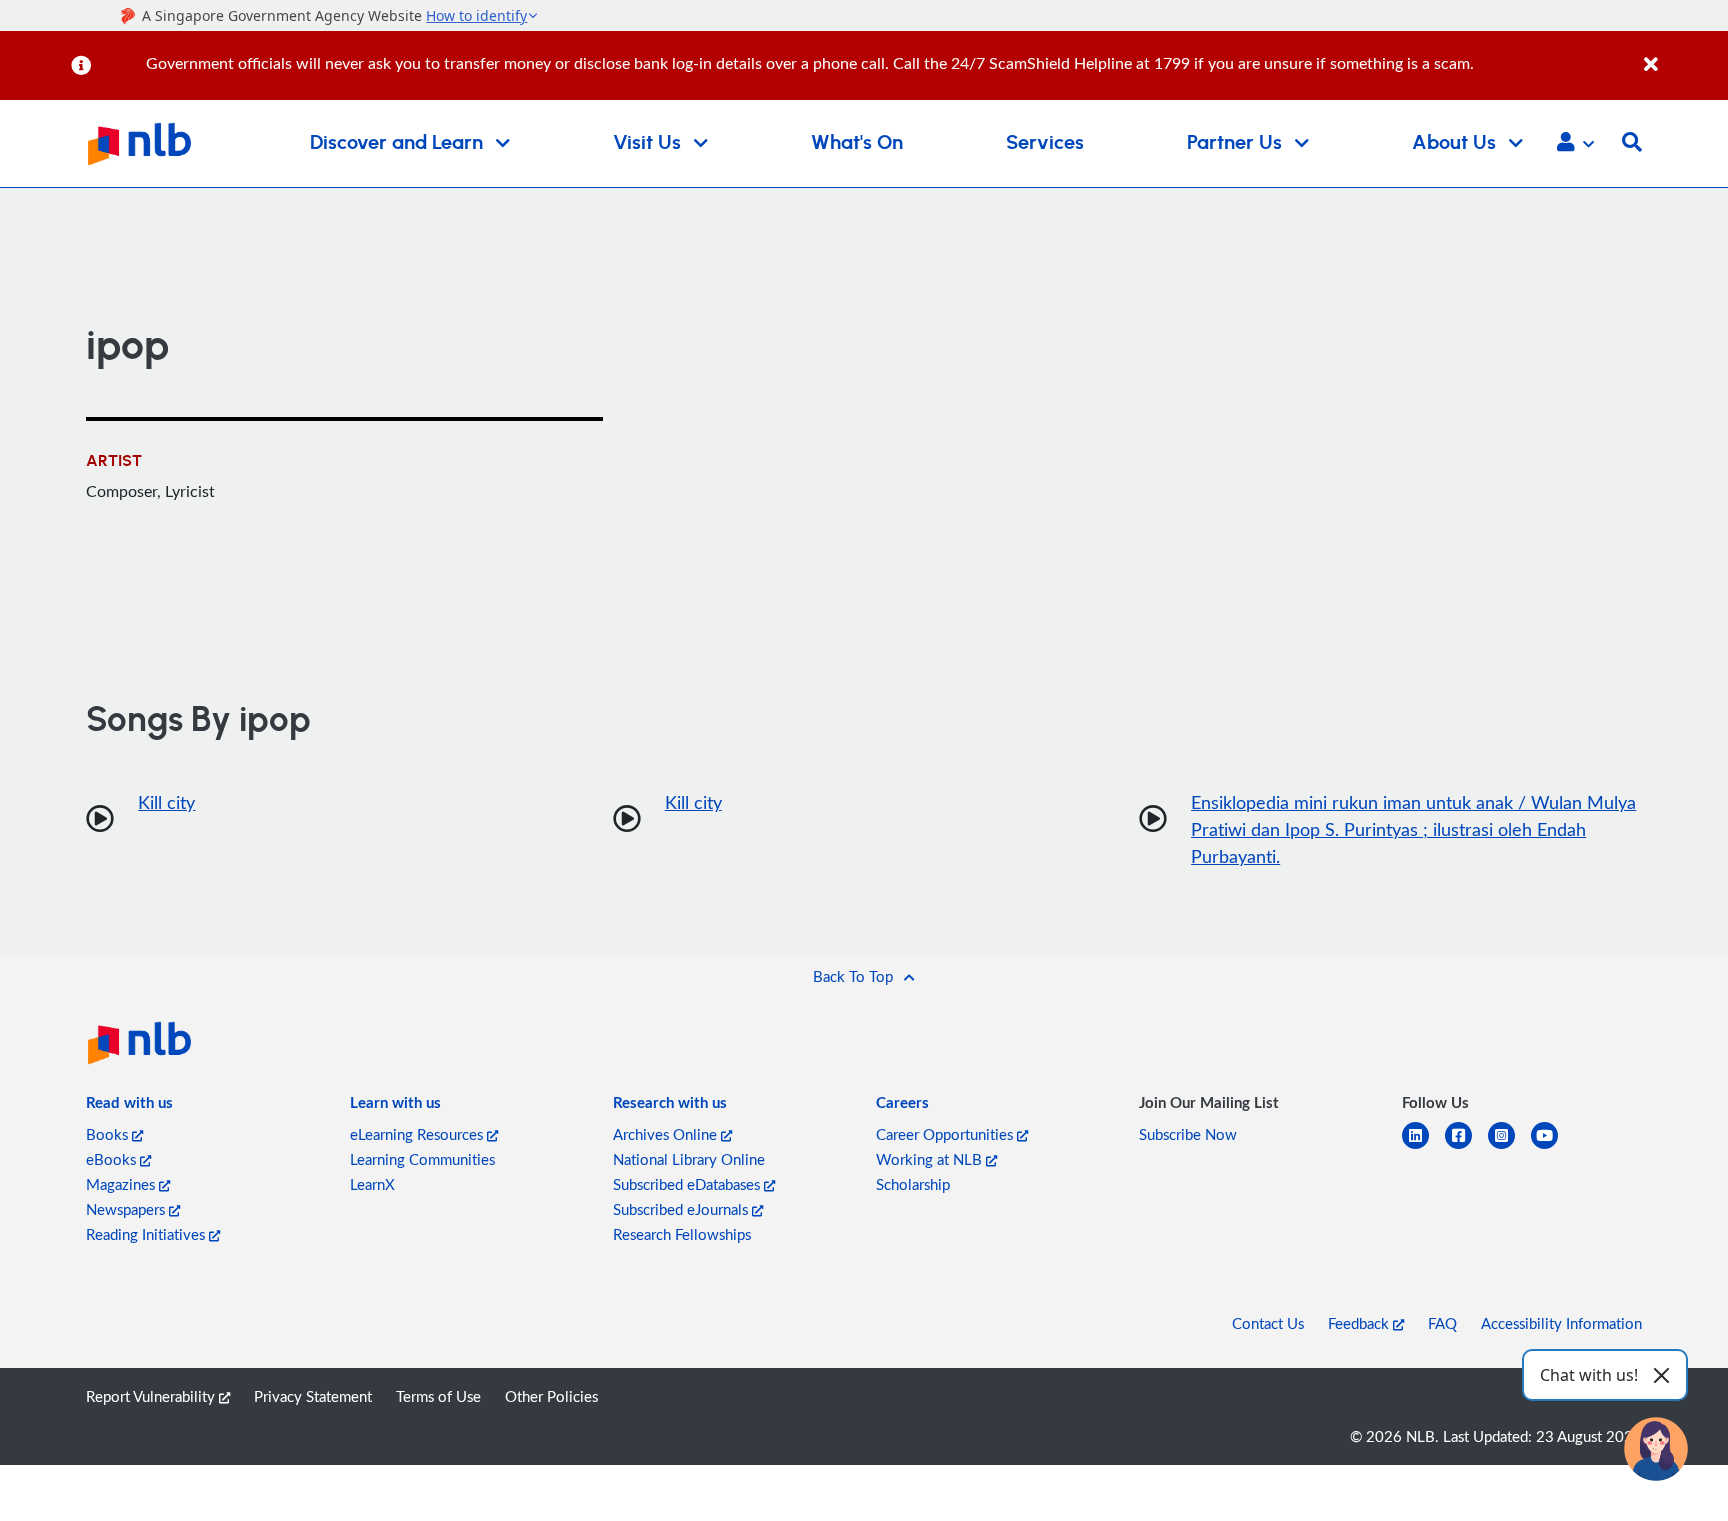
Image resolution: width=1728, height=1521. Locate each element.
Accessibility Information (1561, 1323)
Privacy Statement (313, 1396)
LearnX (372, 1184)
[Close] (1682, 53)
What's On (857, 143)
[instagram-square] (1509, 1147)
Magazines (122, 1184)
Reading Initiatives (147, 1234)
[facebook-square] (1466, 1147)
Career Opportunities (946, 1134)
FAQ (1442, 1323)
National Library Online (689, 1159)
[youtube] (1552, 1147)
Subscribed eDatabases (688, 1184)
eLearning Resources (418, 1134)
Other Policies (551, 1396)
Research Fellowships (682, 1234)
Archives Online (667, 1134)
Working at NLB (931, 1159)
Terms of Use (438, 1396)
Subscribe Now (1188, 1134)
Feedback (1360, 1323)
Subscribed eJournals (682, 1209)
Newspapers (127, 1209)
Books (109, 1134)
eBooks (113, 1159)
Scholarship (913, 1184)
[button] (1575, 144)
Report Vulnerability (152, 1396)
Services (1045, 143)
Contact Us (1268, 1323)
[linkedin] (1423, 1147)
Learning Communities (422, 1159)
